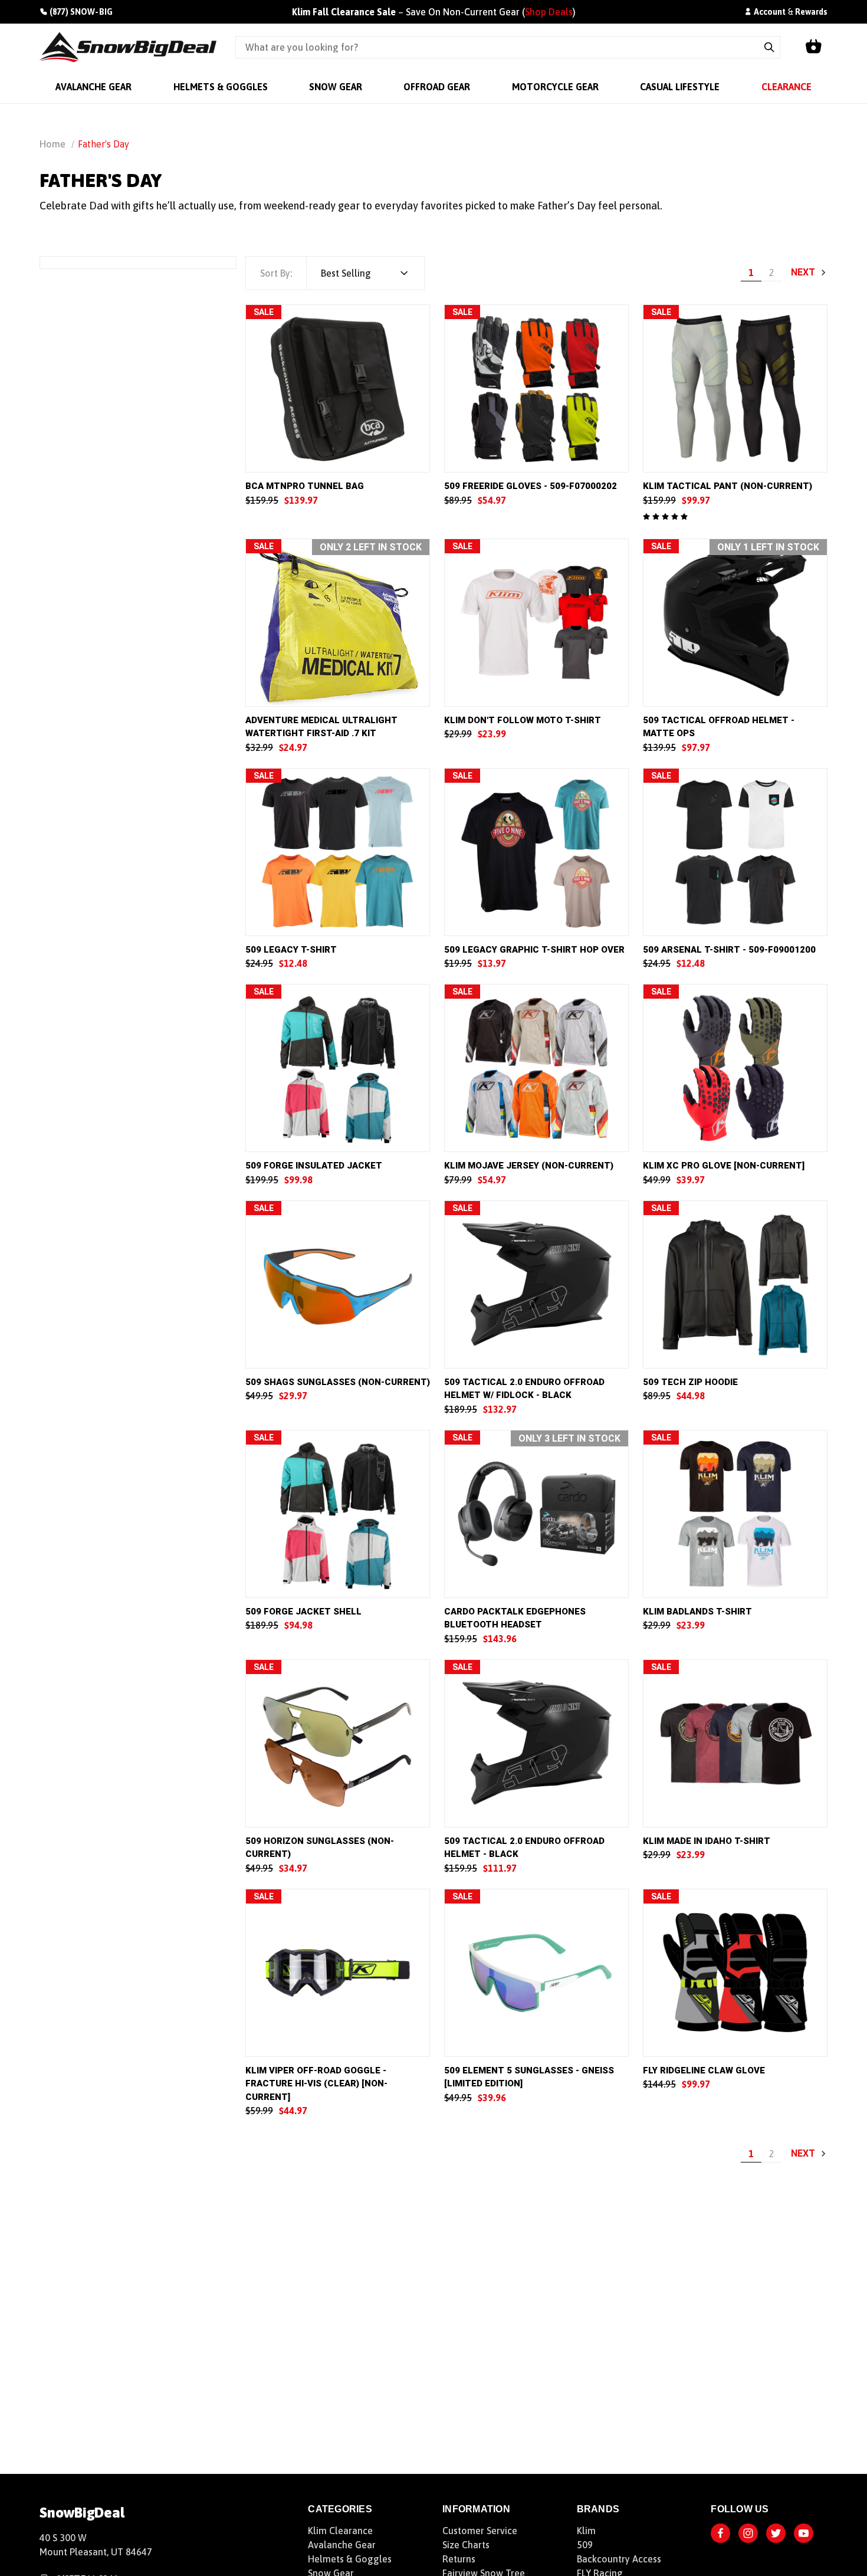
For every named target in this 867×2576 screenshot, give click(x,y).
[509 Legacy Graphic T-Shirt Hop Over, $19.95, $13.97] (536, 852)
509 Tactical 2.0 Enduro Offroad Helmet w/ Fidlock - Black (524, 1389)
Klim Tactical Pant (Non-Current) (728, 486)
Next (804, 272)
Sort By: (276, 273)
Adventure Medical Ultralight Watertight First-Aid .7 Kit (321, 727)
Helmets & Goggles (350, 2559)
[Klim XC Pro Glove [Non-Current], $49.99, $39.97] (735, 1068)
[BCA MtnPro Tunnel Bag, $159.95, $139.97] (338, 388)
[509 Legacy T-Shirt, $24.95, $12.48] (338, 852)
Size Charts (466, 2545)
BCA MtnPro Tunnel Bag (305, 486)
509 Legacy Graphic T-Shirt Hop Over (534, 950)
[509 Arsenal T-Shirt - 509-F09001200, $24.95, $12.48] (735, 852)
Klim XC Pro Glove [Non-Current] (724, 1166)
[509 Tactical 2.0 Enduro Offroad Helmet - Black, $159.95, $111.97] (536, 1743)
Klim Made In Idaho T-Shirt (707, 1841)
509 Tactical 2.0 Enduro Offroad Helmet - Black (524, 1848)
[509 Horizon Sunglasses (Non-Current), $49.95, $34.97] (338, 1743)
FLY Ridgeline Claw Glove (704, 2070)
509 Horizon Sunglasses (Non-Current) (320, 1848)
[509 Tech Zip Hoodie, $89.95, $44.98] (735, 1284)
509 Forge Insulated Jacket (314, 1166)
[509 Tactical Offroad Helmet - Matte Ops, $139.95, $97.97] (735, 623)
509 (585, 2545)
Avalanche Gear (342, 2545)
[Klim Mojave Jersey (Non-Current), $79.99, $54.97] (536, 1068)
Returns (459, 2559)
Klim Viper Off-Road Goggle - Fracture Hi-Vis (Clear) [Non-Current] (316, 2084)
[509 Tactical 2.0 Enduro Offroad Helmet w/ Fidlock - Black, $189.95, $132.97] (536, 1284)
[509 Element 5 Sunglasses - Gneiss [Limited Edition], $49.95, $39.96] (536, 1973)
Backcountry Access (619, 2559)
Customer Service (480, 2531)
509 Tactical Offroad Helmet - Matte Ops (719, 727)
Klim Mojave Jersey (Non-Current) (529, 1166)
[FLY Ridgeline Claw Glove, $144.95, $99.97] (735, 1973)
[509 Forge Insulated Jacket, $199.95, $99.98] (338, 1068)
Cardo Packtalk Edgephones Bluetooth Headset (515, 1618)
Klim (586, 2531)
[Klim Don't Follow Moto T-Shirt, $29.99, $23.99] (536, 623)
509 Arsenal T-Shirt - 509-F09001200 (729, 950)
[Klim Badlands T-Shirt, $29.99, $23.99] (735, 1514)
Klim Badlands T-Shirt (697, 1612)
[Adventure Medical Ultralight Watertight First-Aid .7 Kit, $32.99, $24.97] (338, 623)
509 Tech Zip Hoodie (690, 1382)
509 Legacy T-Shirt (291, 950)
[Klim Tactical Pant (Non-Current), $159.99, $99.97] (735, 388)
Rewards (811, 12)
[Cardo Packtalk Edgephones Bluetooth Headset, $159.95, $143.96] (536, 1514)
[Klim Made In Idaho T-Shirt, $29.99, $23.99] (735, 1743)
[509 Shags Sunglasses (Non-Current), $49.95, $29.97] (338, 1284)
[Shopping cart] (813, 47)
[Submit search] (769, 47)
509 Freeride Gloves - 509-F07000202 (531, 486)
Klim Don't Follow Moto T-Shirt (523, 720)
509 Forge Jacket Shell (303, 1612)
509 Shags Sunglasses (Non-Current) (338, 1382)
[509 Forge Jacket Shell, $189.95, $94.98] (338, 1514)
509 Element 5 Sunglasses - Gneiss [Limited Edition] (529, 2077)
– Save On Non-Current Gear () (434, 12)
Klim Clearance (340, 2531)
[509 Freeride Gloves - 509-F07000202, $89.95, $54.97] (536, 388)
